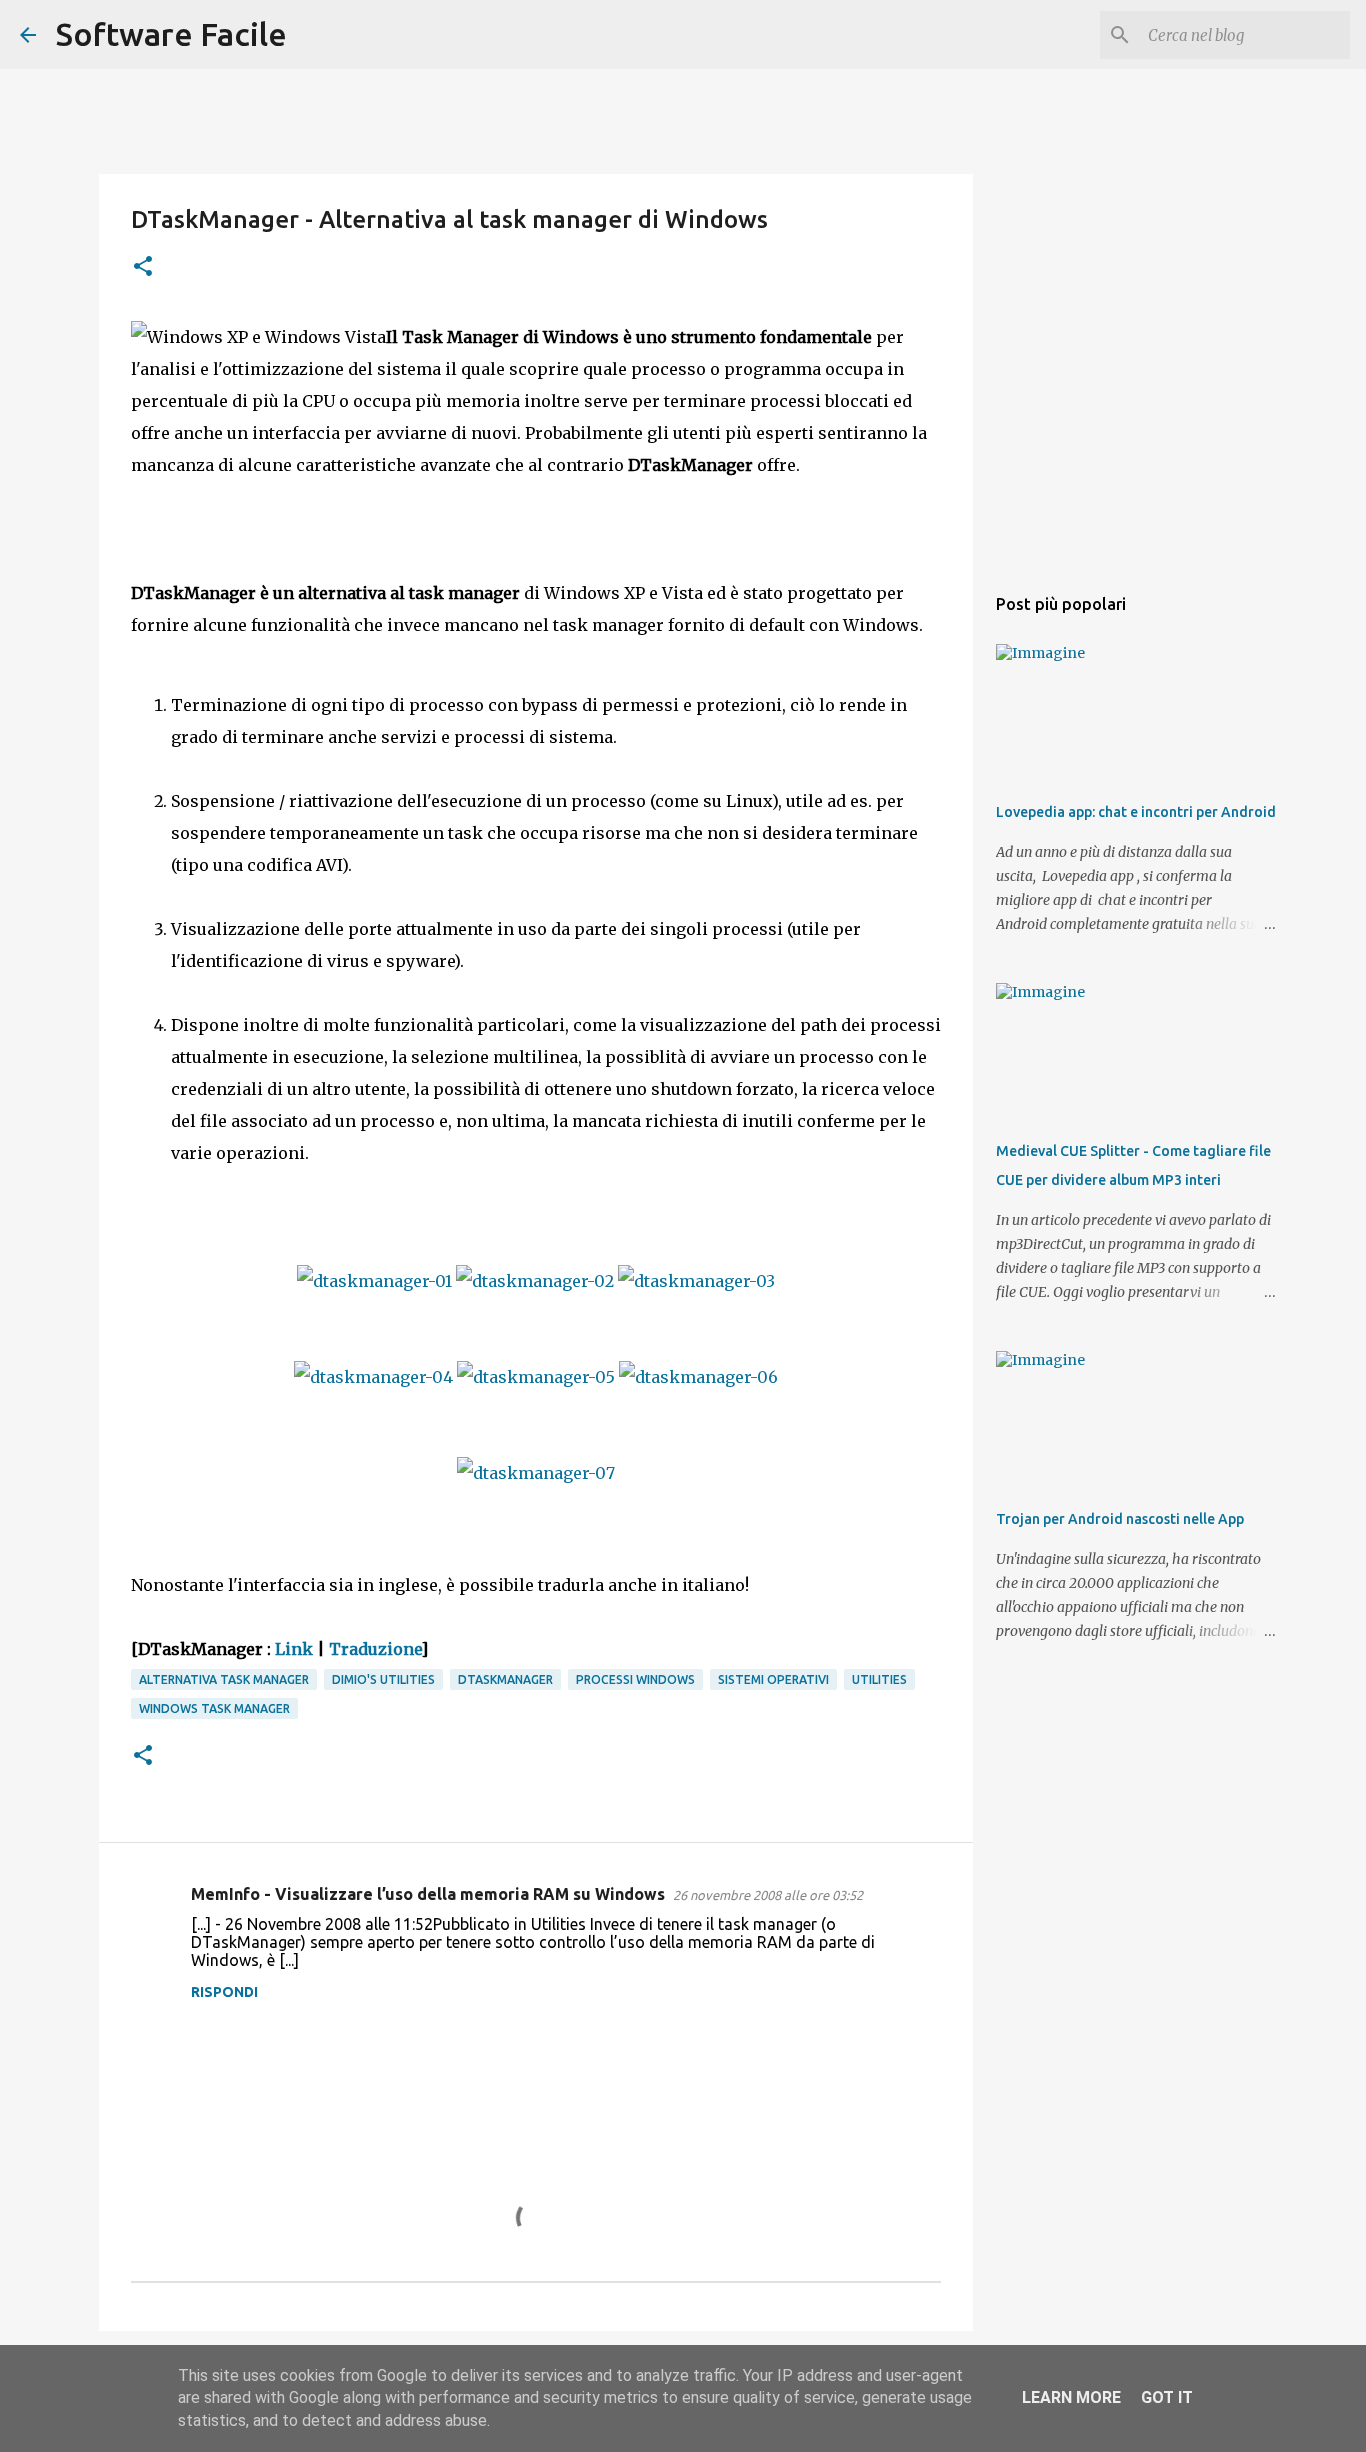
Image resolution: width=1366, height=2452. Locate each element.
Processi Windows (635, 1679)
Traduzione (375, 1649)
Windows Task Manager (214, 1708)
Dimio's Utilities (383, 1679)
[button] (143, 267)
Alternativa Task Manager (224, 1679)
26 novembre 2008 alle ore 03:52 (768, 1895)
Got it (1167, 2397)
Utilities (879, 1679)
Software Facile (171, 34)
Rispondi (224, 1992)
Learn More (1071, 2397)
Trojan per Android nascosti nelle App (1120, 1519)
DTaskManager (505, 1679)
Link (294, 1649)
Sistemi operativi (773, 1679)
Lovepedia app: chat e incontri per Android (1136, 812)
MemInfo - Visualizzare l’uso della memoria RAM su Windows (428, 1894)
